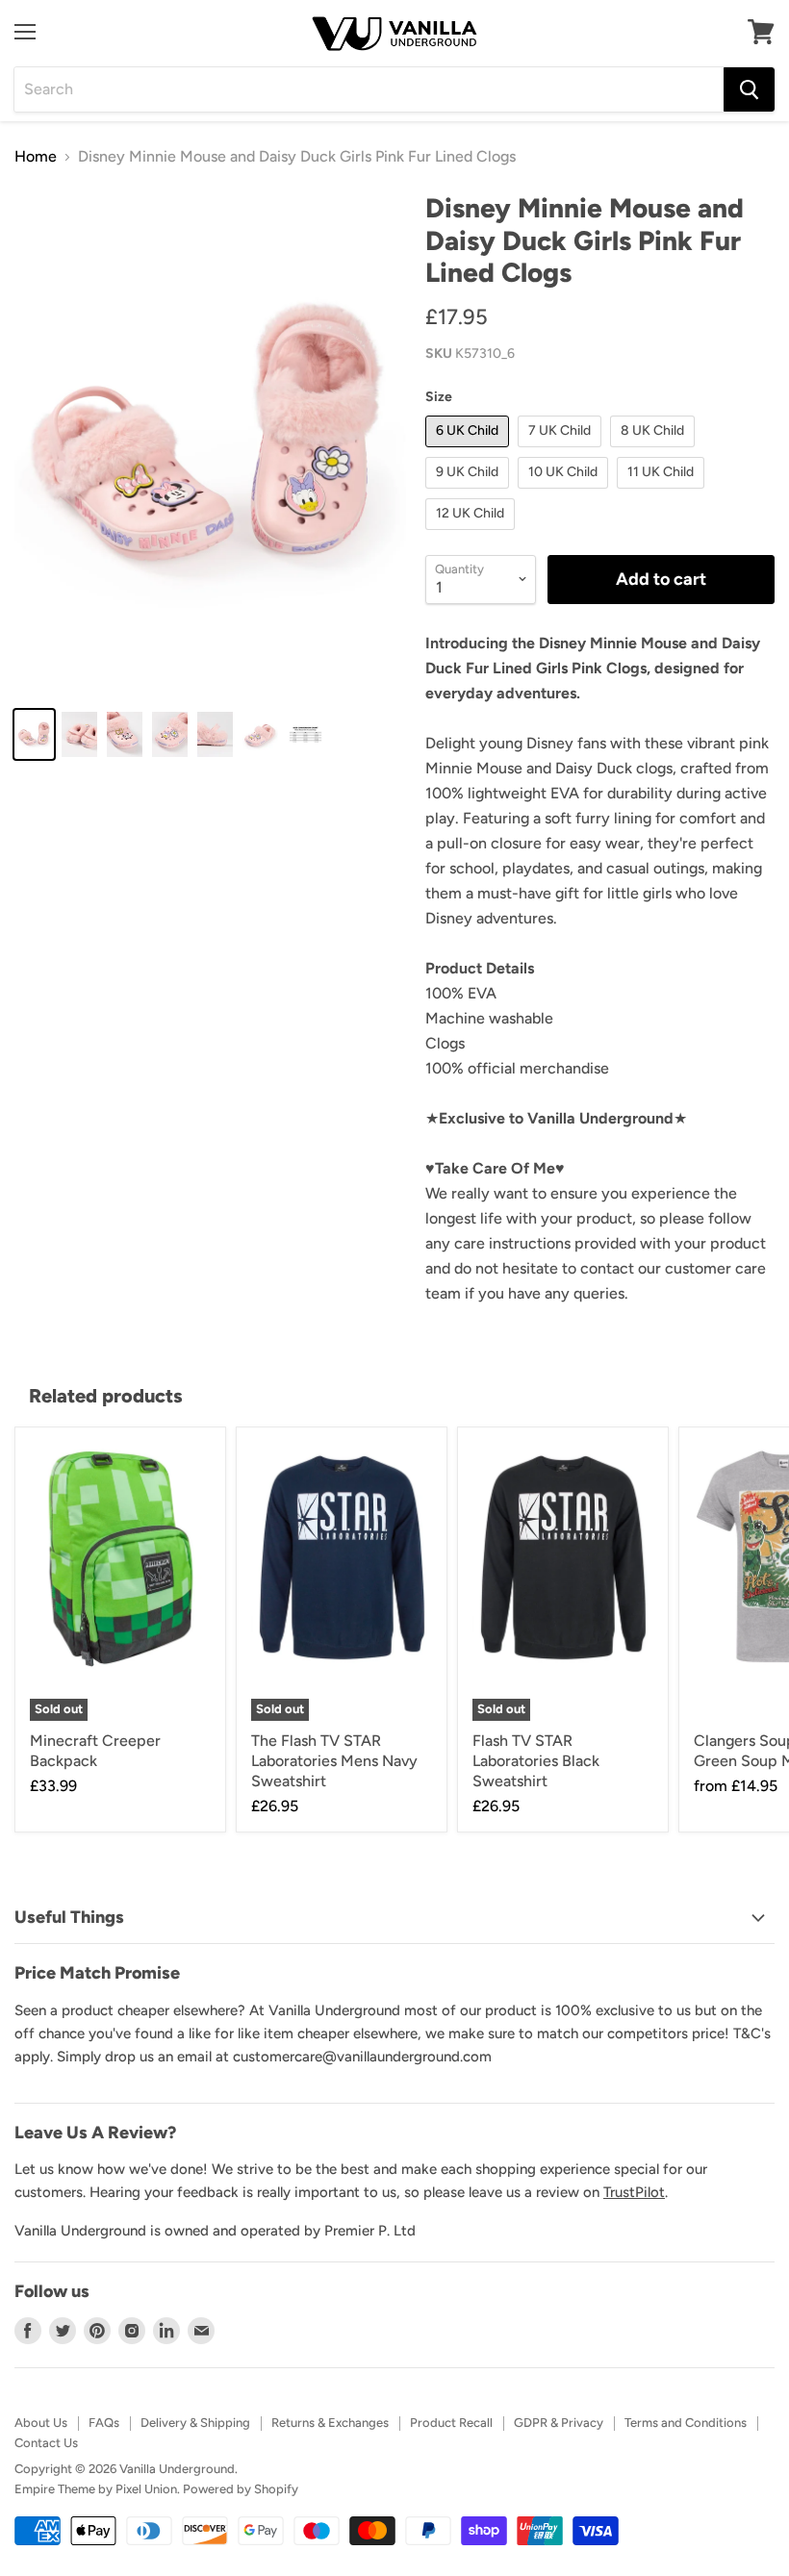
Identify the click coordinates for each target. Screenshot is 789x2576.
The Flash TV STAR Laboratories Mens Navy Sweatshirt (334, 1761)
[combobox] (369, 89)
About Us (41, 2423)
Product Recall (451, 2423)
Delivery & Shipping (195, 2423)
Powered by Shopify (241, 2489)
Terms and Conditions (686, 2423)
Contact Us (46, 2443)
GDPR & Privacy (559, 2423)
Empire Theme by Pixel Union (96, 2489)
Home (36, 157)
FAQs (104, 2423)
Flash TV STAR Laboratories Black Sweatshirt (536, 1761)
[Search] (749, 89)
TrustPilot (634, 2192)
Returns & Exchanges (330, 2423)
